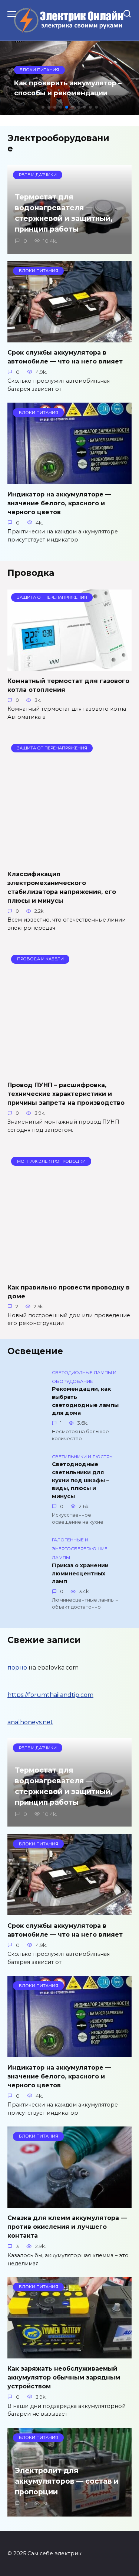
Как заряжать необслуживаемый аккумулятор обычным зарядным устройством (64, 2377)
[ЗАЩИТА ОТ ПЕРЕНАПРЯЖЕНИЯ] (69, 666)
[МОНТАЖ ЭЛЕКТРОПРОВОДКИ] (69, 1272)
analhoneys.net (30, 1722)
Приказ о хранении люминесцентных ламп (80, 1573)
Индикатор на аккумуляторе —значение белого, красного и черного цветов (59, 503)
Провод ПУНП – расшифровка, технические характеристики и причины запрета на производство (66, 1094)
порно (17, 1668)
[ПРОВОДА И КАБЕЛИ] (69, 1070)
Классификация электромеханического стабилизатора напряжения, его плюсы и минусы (62, 887)
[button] (43, 107)
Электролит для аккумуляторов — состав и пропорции (67, 2481)
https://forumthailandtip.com (50, 1695)
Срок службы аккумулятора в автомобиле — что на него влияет (65, 357)
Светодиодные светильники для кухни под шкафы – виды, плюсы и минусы (80, 1480)
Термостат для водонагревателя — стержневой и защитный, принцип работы (64, 213)
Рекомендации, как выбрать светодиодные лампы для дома (85, 1401)
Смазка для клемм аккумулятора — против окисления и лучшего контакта (67, 2227)
